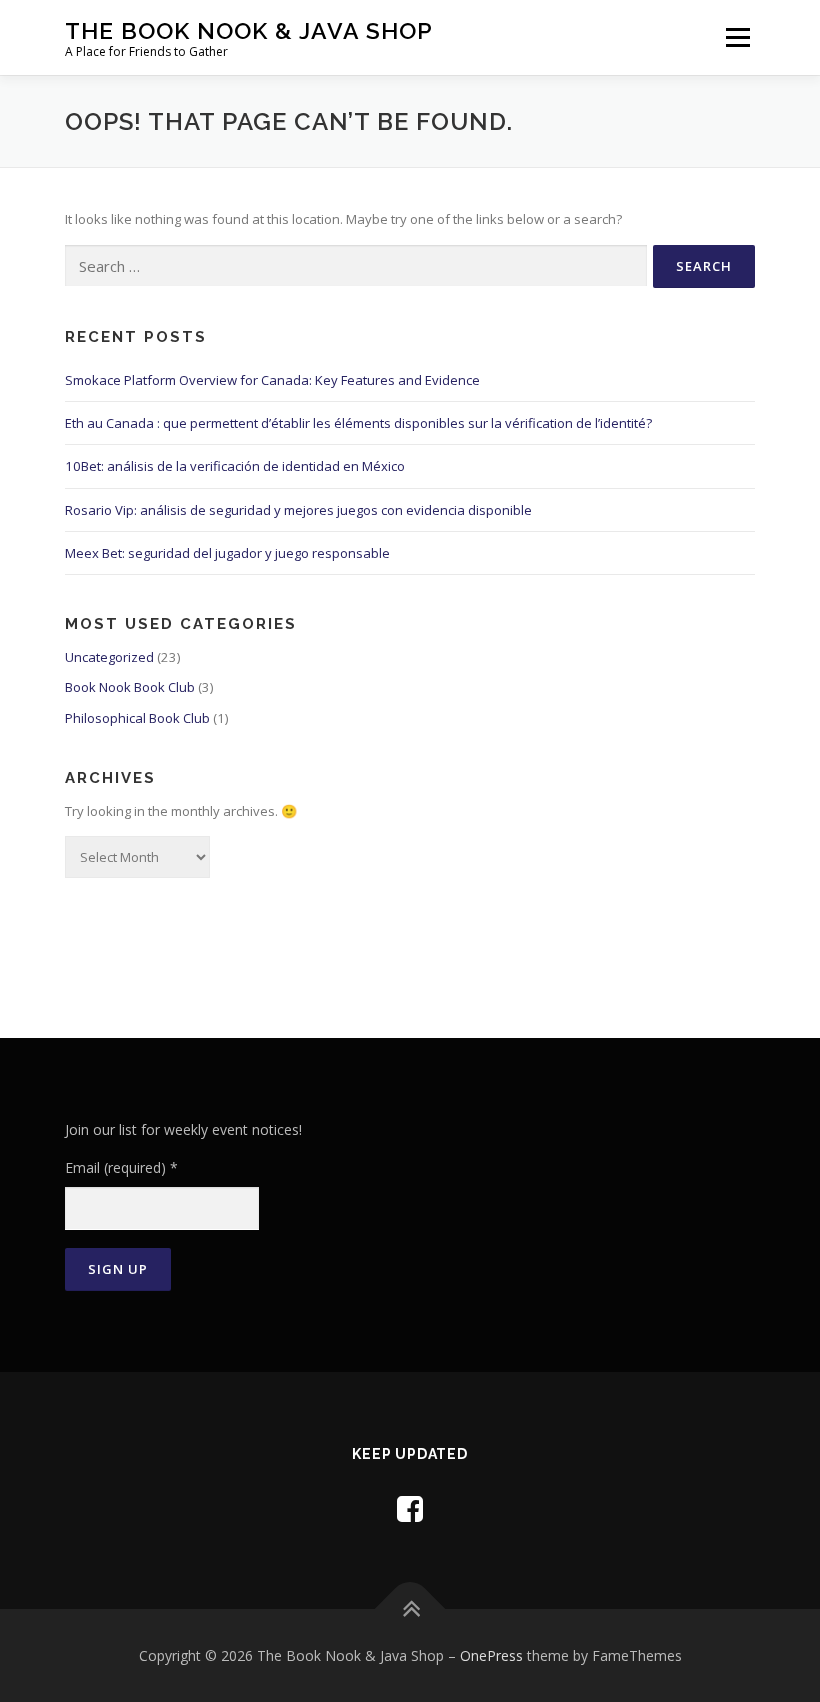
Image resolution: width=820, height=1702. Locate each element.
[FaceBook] (410, 1508)
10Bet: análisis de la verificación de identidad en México (235, 466)
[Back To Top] (410, 1608)
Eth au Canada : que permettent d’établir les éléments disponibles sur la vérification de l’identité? (358, 423)
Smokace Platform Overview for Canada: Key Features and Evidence (272, 380)
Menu (737, 37)
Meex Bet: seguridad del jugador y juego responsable (227, 553)
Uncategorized (109, 657)
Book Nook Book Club (130, 687)
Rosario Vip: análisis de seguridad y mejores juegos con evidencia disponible (298, 510)
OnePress (491, 1655)
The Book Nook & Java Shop (249, 30)
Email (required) (121, 1167)
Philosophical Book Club (137, 718)
